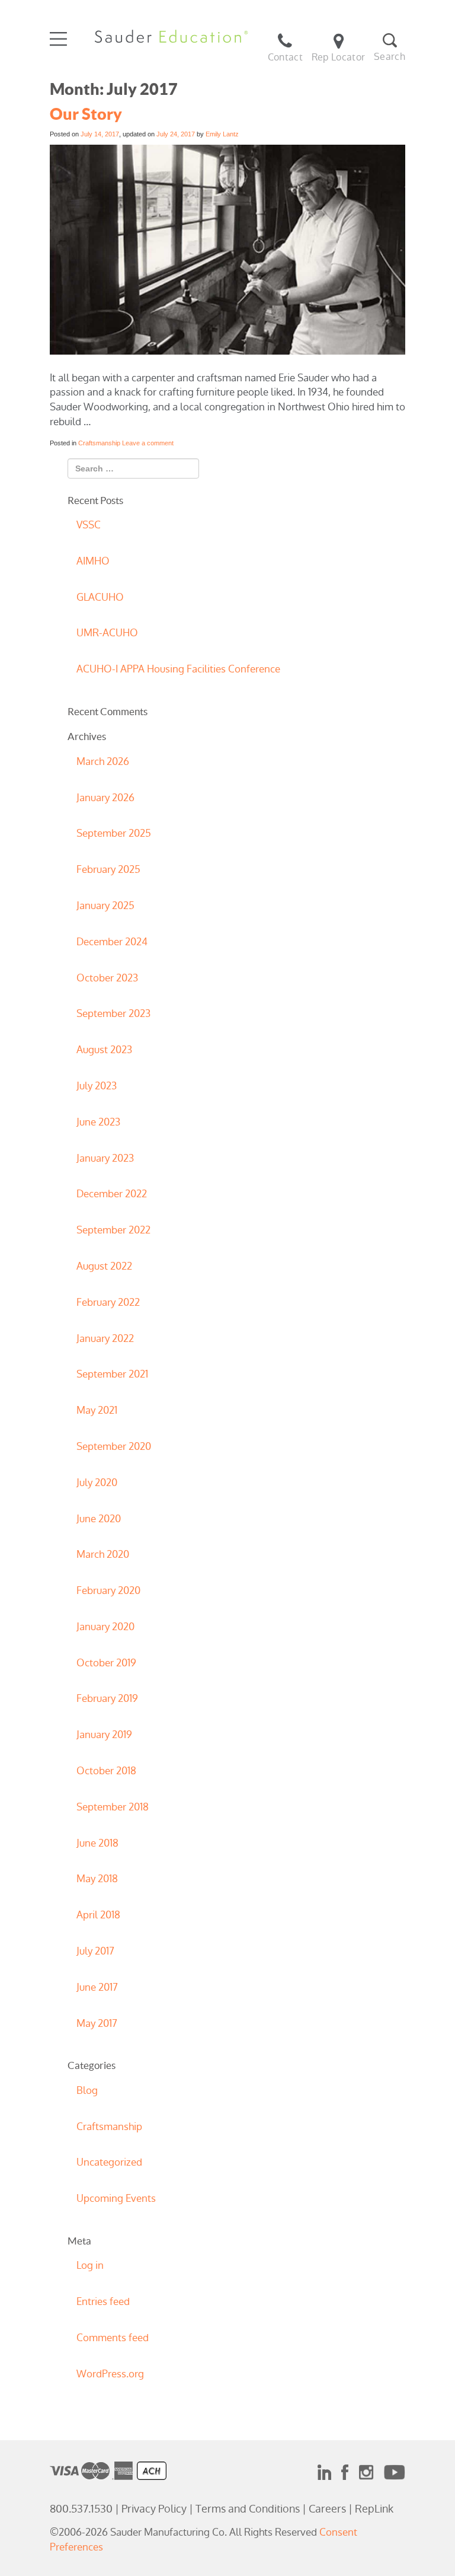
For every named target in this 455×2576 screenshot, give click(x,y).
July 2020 (97, 1483)
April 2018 (98, 1915)
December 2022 (112, 1194)
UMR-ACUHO (107, 633)
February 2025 (108, 869)
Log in (90, 2265)
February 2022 (108, 1302)
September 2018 (113, 1807)
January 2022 (105, 1338)
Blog (87, 2090)
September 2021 (112, 1374)
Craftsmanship (99, 443)
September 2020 (114, 1446)
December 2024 (112, 942)
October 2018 (106, 1771)
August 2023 (104, 1050)
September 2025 (114, 833)
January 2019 (104, 1735)
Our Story (86, 114)
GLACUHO (100, 597)
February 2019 (107, 1698)
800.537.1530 (81, 2509)
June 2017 (97, 1987)
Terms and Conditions (248, 2509)
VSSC (89, 525)
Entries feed (103, 2301)
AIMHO (93, 561)
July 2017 (95, 1951)
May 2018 (97, 1879)
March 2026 (103, 761)
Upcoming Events (116, 2198)
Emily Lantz (222, 134)
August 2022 (104, 1266)
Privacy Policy (154, 2509)
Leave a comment (148, 443)
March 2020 (103, 1554)
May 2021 (97, 1410)
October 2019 (106, 1663)
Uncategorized (109, 2162)
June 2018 (97, 1843)
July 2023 (97, 1086)
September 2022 (113, 1230)
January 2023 (105, 1158)
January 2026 (105, 798)
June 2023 (98, 1122)
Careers (327, 2509)
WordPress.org (110, 2374)
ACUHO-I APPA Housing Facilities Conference (178, 669)
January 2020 (105, 1627)
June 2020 (99, 1519)
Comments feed (113, 2338)
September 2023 (113, 1013)
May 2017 (97, 2023)
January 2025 (105, 906)
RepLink (374, 2509)
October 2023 (107, 978)
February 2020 (108, 1590)
